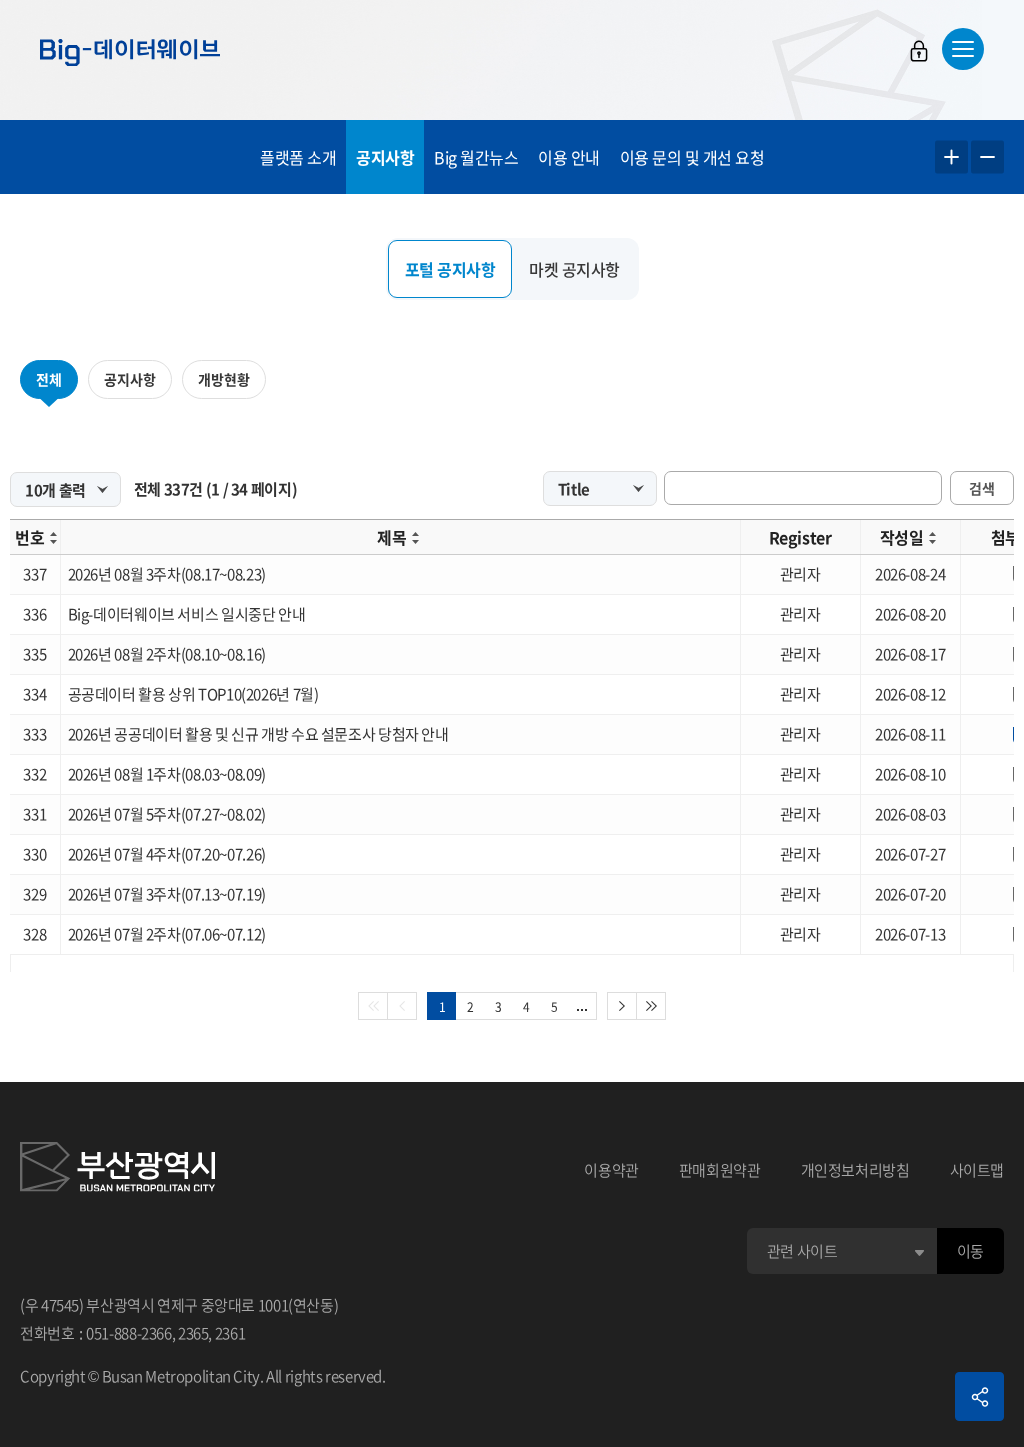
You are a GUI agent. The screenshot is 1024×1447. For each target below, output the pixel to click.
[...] (582, 1006)
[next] (622, 1006)
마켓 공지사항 (574, 269)
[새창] (117, 1170)
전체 (49, 379)
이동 (970, 1251)
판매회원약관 (720, 1170)
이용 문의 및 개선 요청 (692, 157)
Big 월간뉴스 (476, 157)
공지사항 (385, 157)
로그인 (919, 51)
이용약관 (611, 1170)
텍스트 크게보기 (951, 157)
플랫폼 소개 (298, 157)
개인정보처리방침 (855, 1170)
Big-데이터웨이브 (130, 52)
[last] (651, 1006)
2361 (230, 1333)
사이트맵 (977, 1170)
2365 (193, 1333)
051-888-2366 (129, 1333)
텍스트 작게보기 (987, 157)
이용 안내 (569, 157)
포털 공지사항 (450, 269)
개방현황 (224, 379)
